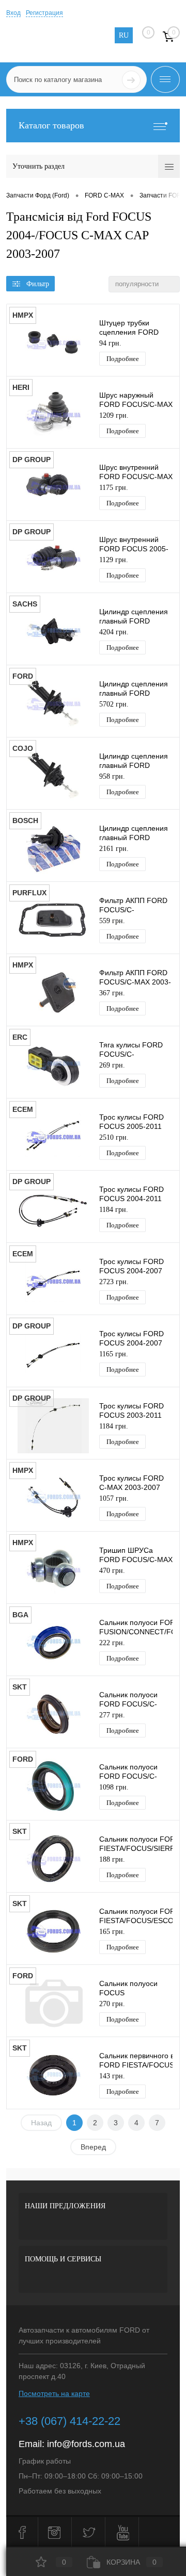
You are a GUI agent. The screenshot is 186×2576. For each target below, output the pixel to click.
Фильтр (38, 284)
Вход (13, 13)
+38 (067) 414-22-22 (69, 2421)
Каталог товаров (51, 125)
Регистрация (44, 13)
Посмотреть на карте (54, 2393)
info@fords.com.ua (86, 2444)
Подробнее (123, 359)
